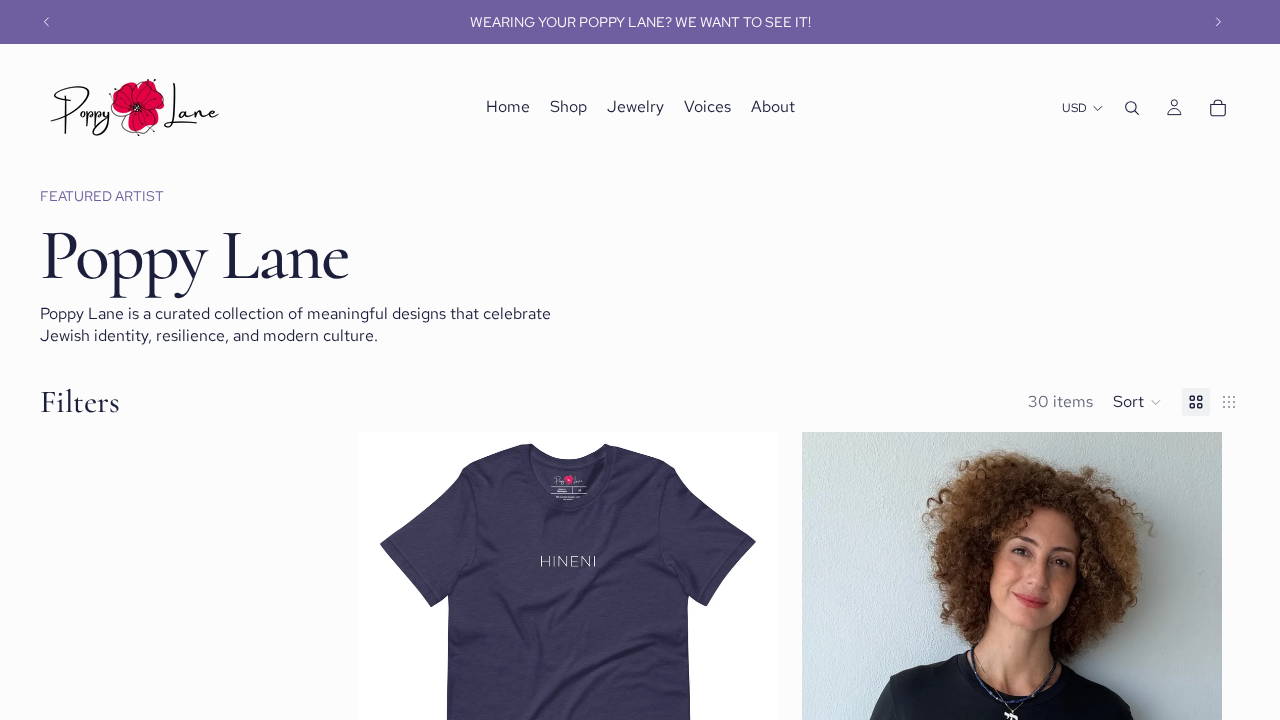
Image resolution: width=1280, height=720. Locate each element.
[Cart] (1218, 108)
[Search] (1132, 108)
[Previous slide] (47, 22)
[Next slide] (1218, 22)
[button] (1137, 402)
